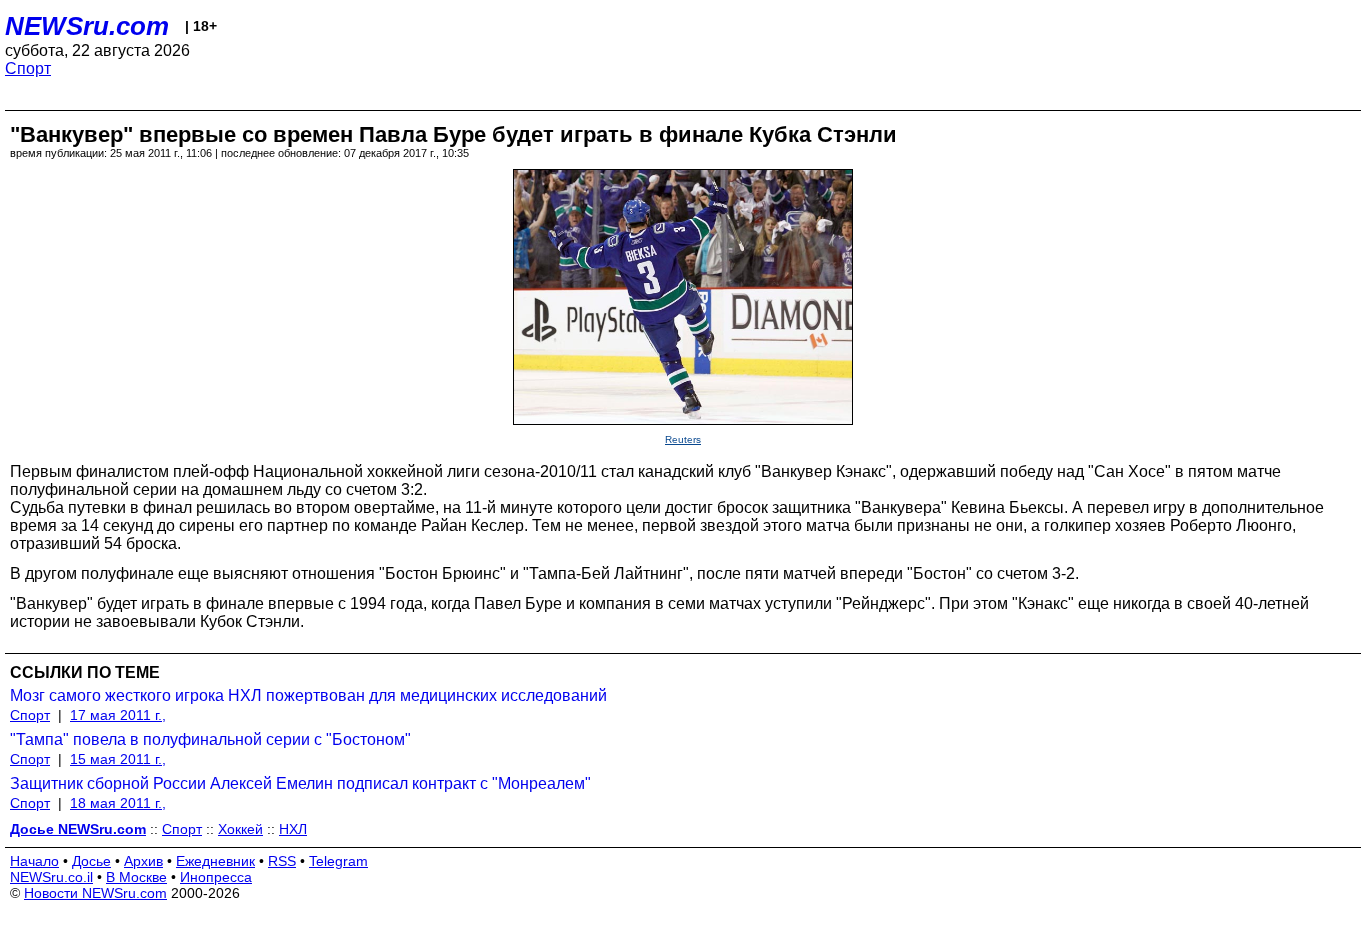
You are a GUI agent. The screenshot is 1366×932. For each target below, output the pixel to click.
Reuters (683, 439)
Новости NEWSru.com (95, 893)
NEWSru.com (87, 26)
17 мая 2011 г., (118, 715)
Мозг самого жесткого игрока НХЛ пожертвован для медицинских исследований (308, 695)
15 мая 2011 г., (118, 759)
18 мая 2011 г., (118, 803)
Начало (34, 861)
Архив (143, 861)
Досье (91, 861)
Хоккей (240, 829)
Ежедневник (215, 861)
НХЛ (293, 829)
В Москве (136, 877)
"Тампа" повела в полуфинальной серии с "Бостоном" (210, 739)
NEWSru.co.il (51, 877)
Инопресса (216, 877)
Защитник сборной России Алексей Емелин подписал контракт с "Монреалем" (300, 783)
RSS (282, 861)
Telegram (338, 861)
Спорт (28, 68)
